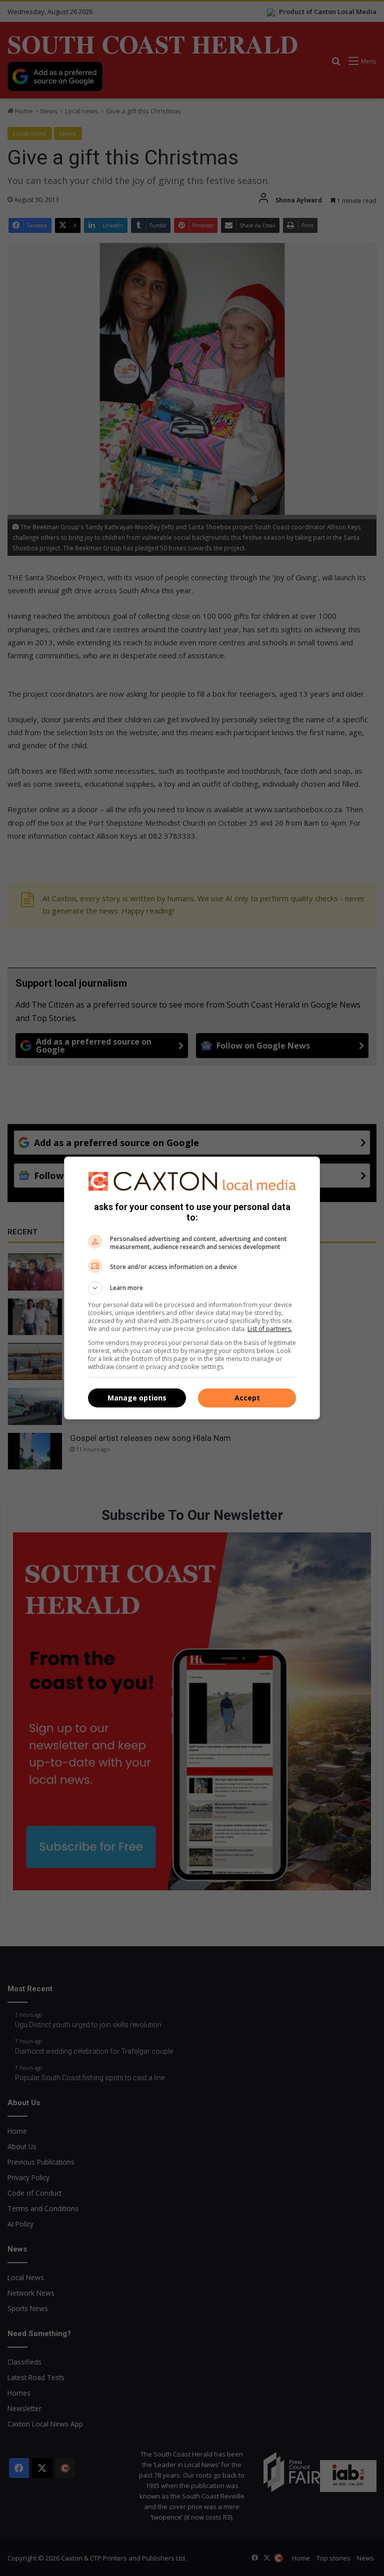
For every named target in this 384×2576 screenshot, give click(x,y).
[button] (192, 1288)
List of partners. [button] (270, 1329)
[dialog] (192, 1288)
